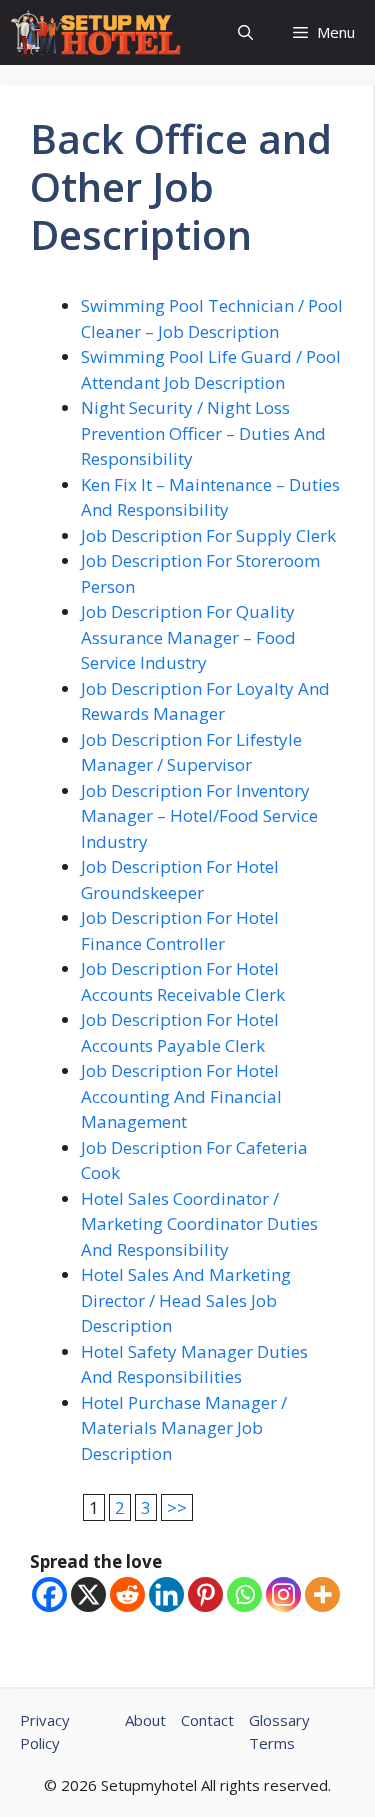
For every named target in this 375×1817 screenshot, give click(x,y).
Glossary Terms (279, 1731)
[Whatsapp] (244, 1594)
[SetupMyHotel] (95, 32)
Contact (207, 1720)
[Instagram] (283, 1594)
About (145, 1720)
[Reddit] (127, 1594)
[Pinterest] (205, 1594)
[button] (245, 32)
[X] (88, 1594)
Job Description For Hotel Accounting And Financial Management (181, 1096)
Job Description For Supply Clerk (208, 535)
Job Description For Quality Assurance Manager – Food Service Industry (188, 637)
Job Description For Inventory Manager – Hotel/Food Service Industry (199, 816)
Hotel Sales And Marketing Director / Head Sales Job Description (186, 1300)
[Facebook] (49, 1594)
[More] (322, 1594)
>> (177, 1507)
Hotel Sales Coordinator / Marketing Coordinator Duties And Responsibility (199, 1224)
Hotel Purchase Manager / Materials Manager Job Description (184, 1428)
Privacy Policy (45, 1731)
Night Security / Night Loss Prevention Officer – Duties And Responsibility (203, 433)
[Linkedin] (166, 1594)
